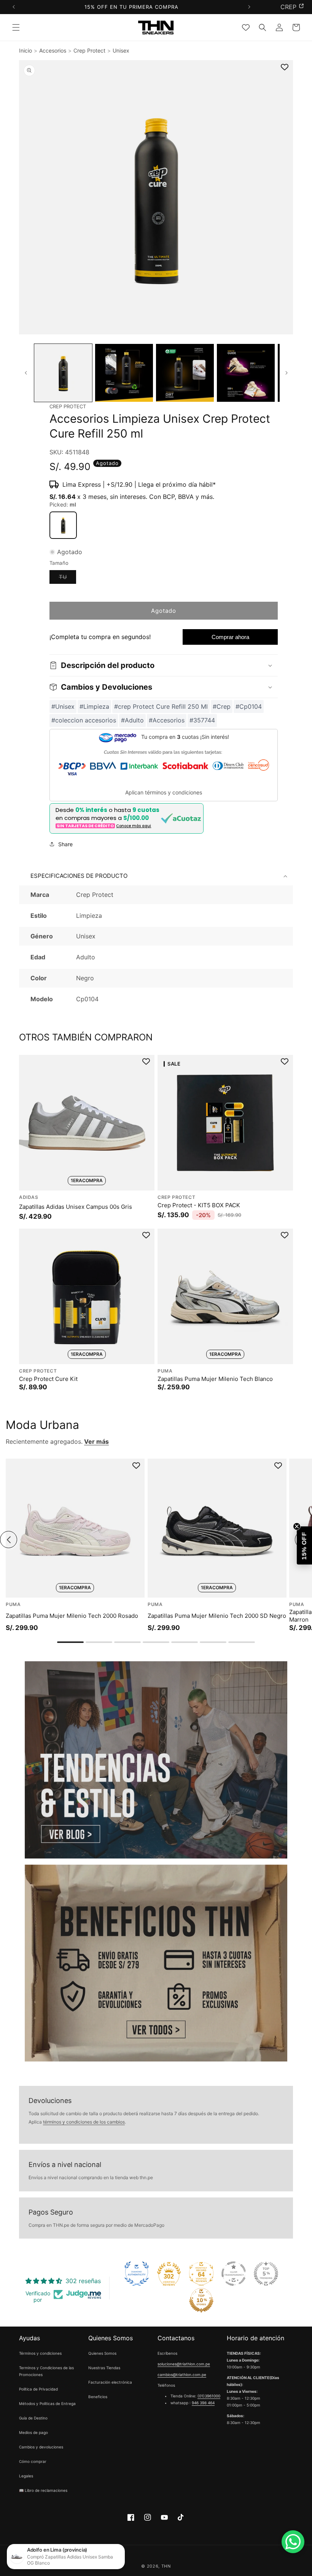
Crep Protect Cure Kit (48, 1378)
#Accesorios (167, 720)
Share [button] (65, 844)
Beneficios (98, 2397)
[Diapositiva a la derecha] (286, 373)
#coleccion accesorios (84, 720)
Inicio (25, 50)
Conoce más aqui (134, 826)
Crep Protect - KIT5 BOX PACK (199, 1205)
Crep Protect (89, 50)
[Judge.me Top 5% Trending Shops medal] (266, 2274)
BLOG (288, 7)
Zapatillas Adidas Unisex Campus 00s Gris (76, 1206)
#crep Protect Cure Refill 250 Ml (161, 706)
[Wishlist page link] (246, 27)
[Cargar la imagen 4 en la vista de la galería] (246, 373)
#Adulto (132, 720)
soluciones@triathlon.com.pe (184, 2364)
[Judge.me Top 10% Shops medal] (201, 2300)
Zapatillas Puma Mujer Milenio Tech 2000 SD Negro (217, 1616)
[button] (16, 27)
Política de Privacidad (38, 2389)
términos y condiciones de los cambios (84, 2122)
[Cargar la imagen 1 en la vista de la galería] (63, 373)
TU (68, 578)
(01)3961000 (209, 2396)
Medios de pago (33, 2432)
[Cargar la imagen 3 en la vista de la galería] (185, 373)
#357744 (202, 720)
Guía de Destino (33, 2418)
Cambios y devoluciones (41, 2447)
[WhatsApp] (293, 2542)
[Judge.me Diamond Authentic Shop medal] (137, 2274)
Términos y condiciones (40, 2353)
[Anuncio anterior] (14, 7)
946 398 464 (203, 2403)
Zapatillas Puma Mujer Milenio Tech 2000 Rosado (72, 1616)
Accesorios (53, 50)
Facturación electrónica (110, 2382)
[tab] (70, 1642)
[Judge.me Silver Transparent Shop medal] (234, 2274)
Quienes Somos (102, 2353)
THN (166, 2566)
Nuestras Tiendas (104, 2368)
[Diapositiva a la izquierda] (26, 373)
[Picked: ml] (63, 525)
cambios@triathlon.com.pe (182, 2375)
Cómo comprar (33, 2461)
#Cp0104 (249, 706)
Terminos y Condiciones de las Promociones (46, 2371)
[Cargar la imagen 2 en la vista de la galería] (124, 373)
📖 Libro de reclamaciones (43, 2490)
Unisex (121, 50)
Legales (26, 2476)
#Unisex (63, 706)
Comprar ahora (230, 637)
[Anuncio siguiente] (249, 7)
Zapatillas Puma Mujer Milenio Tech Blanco (215, 1378)
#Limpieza (94, 706)
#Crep (222, 706)
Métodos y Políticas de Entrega (47, 2403)
